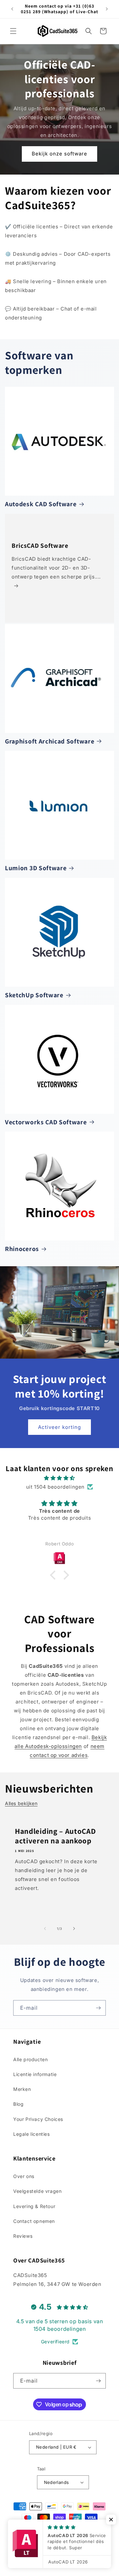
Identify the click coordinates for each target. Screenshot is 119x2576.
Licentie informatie (35, 2074)
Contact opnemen (34, 2221)
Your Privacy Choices (38, 2119)
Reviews (23, 2236)
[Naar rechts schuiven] (74, 1929)
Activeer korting (59, 1427)
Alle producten (30, 2059)
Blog (18, 2104)
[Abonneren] (98, 2008)
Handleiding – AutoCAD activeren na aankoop (56, 1836)
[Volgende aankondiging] (107, 9)
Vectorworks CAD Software (46, 1122)
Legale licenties (32, 2134)
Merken (22, 2089)
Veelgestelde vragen (37, 2191)
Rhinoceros (22, 1249)
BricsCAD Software (40, 545)
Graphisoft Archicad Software (50, 741)
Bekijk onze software (59, 154)
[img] (59, 1478)
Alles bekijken (21, 1803)
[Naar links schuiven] (45, 1929)
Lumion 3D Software (36, 868)
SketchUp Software (34, 995)
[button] (13, 31)
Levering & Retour (34, 2206)
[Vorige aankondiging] (12, 9)
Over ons (24, 2176)
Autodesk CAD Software (41, 504)
